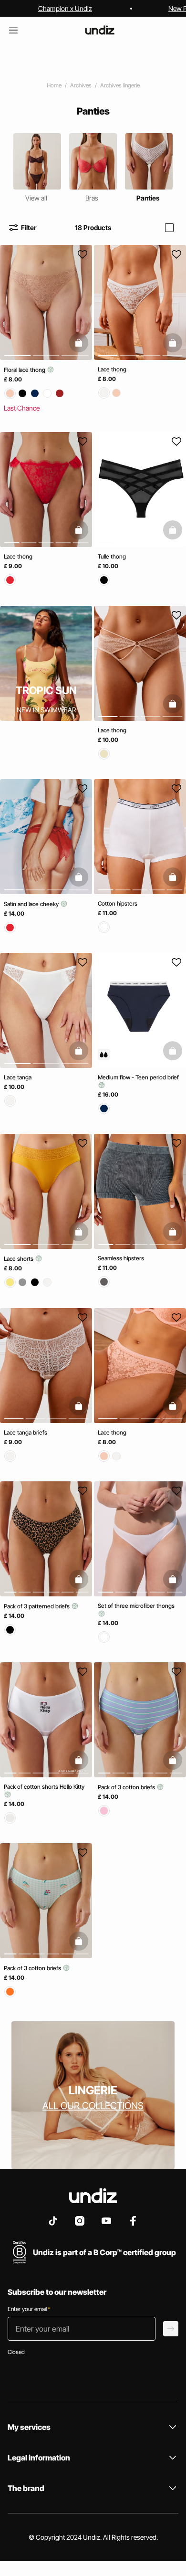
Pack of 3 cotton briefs (127, 1787)
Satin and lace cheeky (32, 904)
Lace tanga (18, 1077)
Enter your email (29, 2309)
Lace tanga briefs (26, 1432)
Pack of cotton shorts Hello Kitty (44, 1787)
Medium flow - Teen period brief (138, 1077)
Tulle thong (112, 557)
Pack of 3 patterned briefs (37, 1606)
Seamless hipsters (121, 1259)
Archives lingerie (120, 85)
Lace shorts (19, 1259)
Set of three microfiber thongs (136, 1606)
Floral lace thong (25, 370)
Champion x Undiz (65, 8)
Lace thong (112, 369)
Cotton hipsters (118, 903)
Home (54, 85)
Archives (81, 85)
